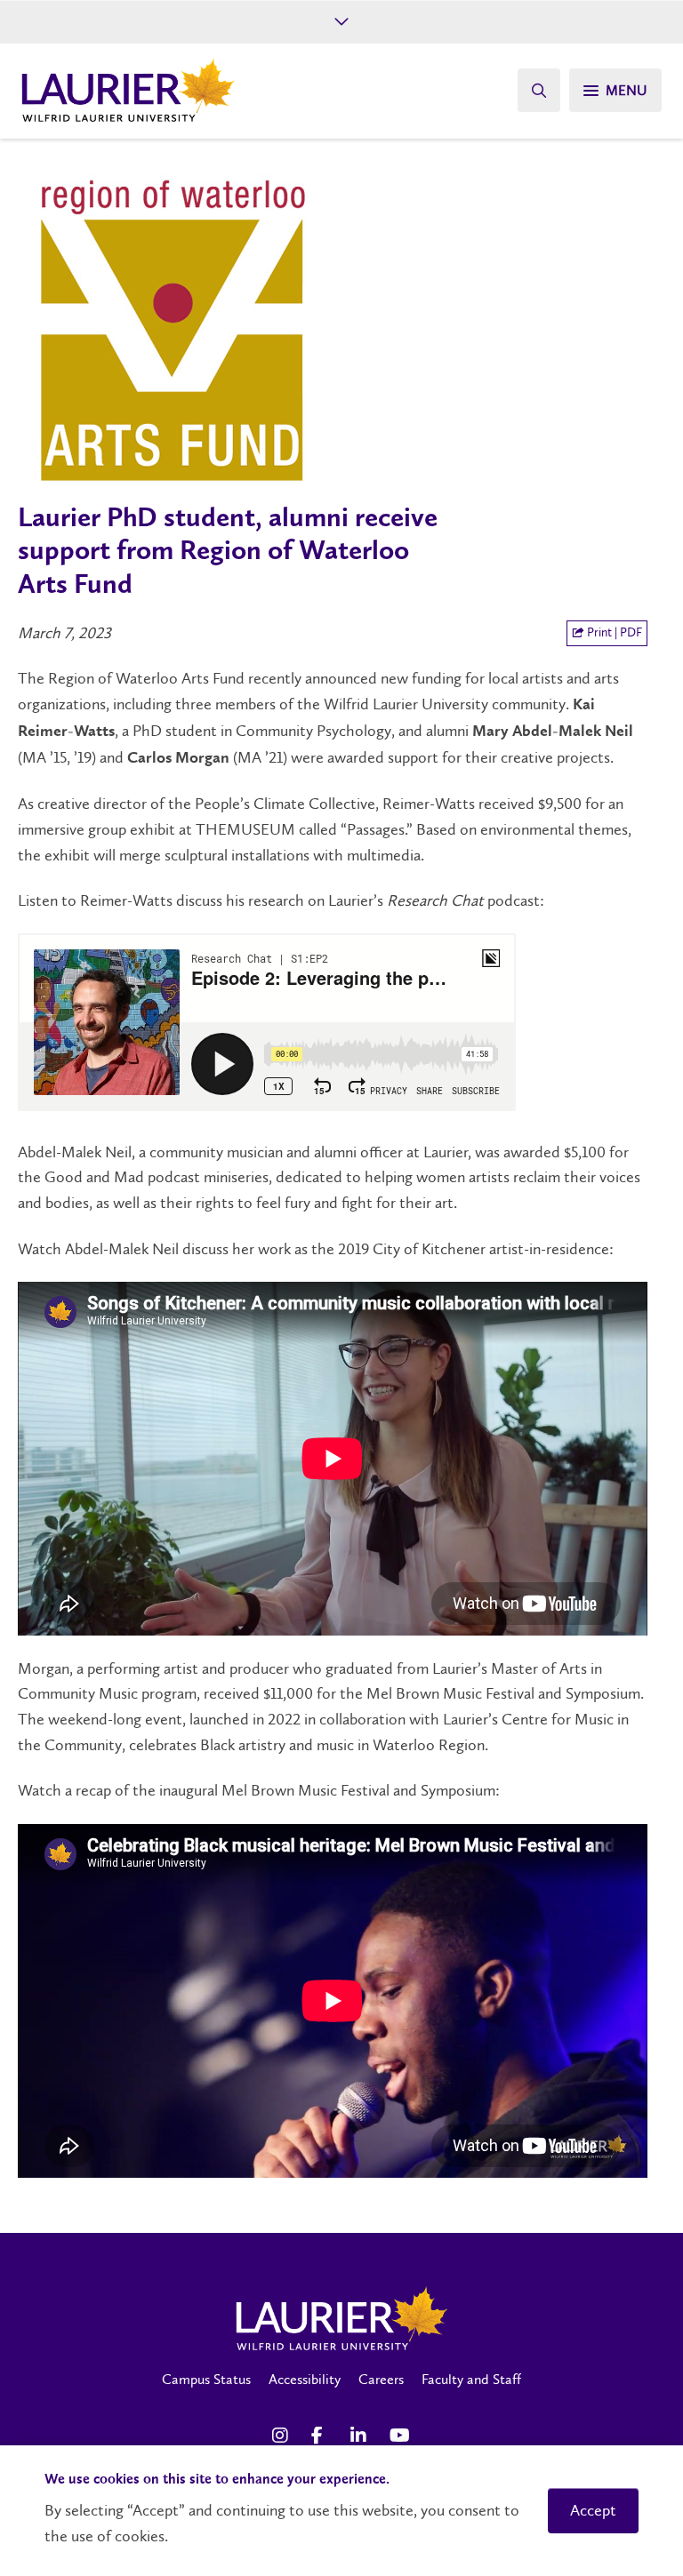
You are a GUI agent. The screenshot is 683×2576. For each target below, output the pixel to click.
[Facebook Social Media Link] (322, 2436)
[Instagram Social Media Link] (283, 2436)
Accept (593, 2510)
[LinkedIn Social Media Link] (361, 2436)
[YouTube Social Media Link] (400, 2436)
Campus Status (206, 2379)
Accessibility (305, 2379)
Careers (381, 2379)
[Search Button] (539, 90)
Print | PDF (613, 632)
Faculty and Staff (471, 2379)
